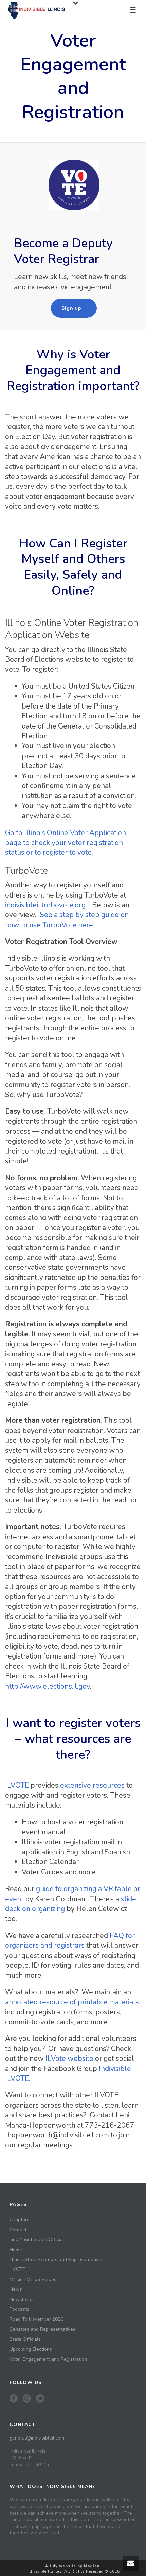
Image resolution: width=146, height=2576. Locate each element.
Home (16, 2250)
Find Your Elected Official (37, 2240)
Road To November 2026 (36, 2319)
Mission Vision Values (33, 2280)
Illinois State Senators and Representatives (57, 2260)
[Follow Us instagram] (27, 2399)
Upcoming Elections (31, 2349)
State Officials (25, 2339)
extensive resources (92, 1785)
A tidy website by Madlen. (73, 2566)
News (16, 2289)
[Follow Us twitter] (40, 2399)
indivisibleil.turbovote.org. (47, 905)
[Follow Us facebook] (14, 2399)
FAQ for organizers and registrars (70, 1940)
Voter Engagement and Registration (48, 2359)
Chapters (19, 2220)
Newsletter (22, 2300)
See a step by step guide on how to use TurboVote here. (67, 920)
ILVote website (69, 2058)
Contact (18, 2230)
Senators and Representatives (42, 2329)
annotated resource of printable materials (72, 2002)
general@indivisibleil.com (37, 2438)
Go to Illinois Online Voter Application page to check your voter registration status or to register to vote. (66, 843)
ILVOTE (17, 1785)
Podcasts (19, 2309)
